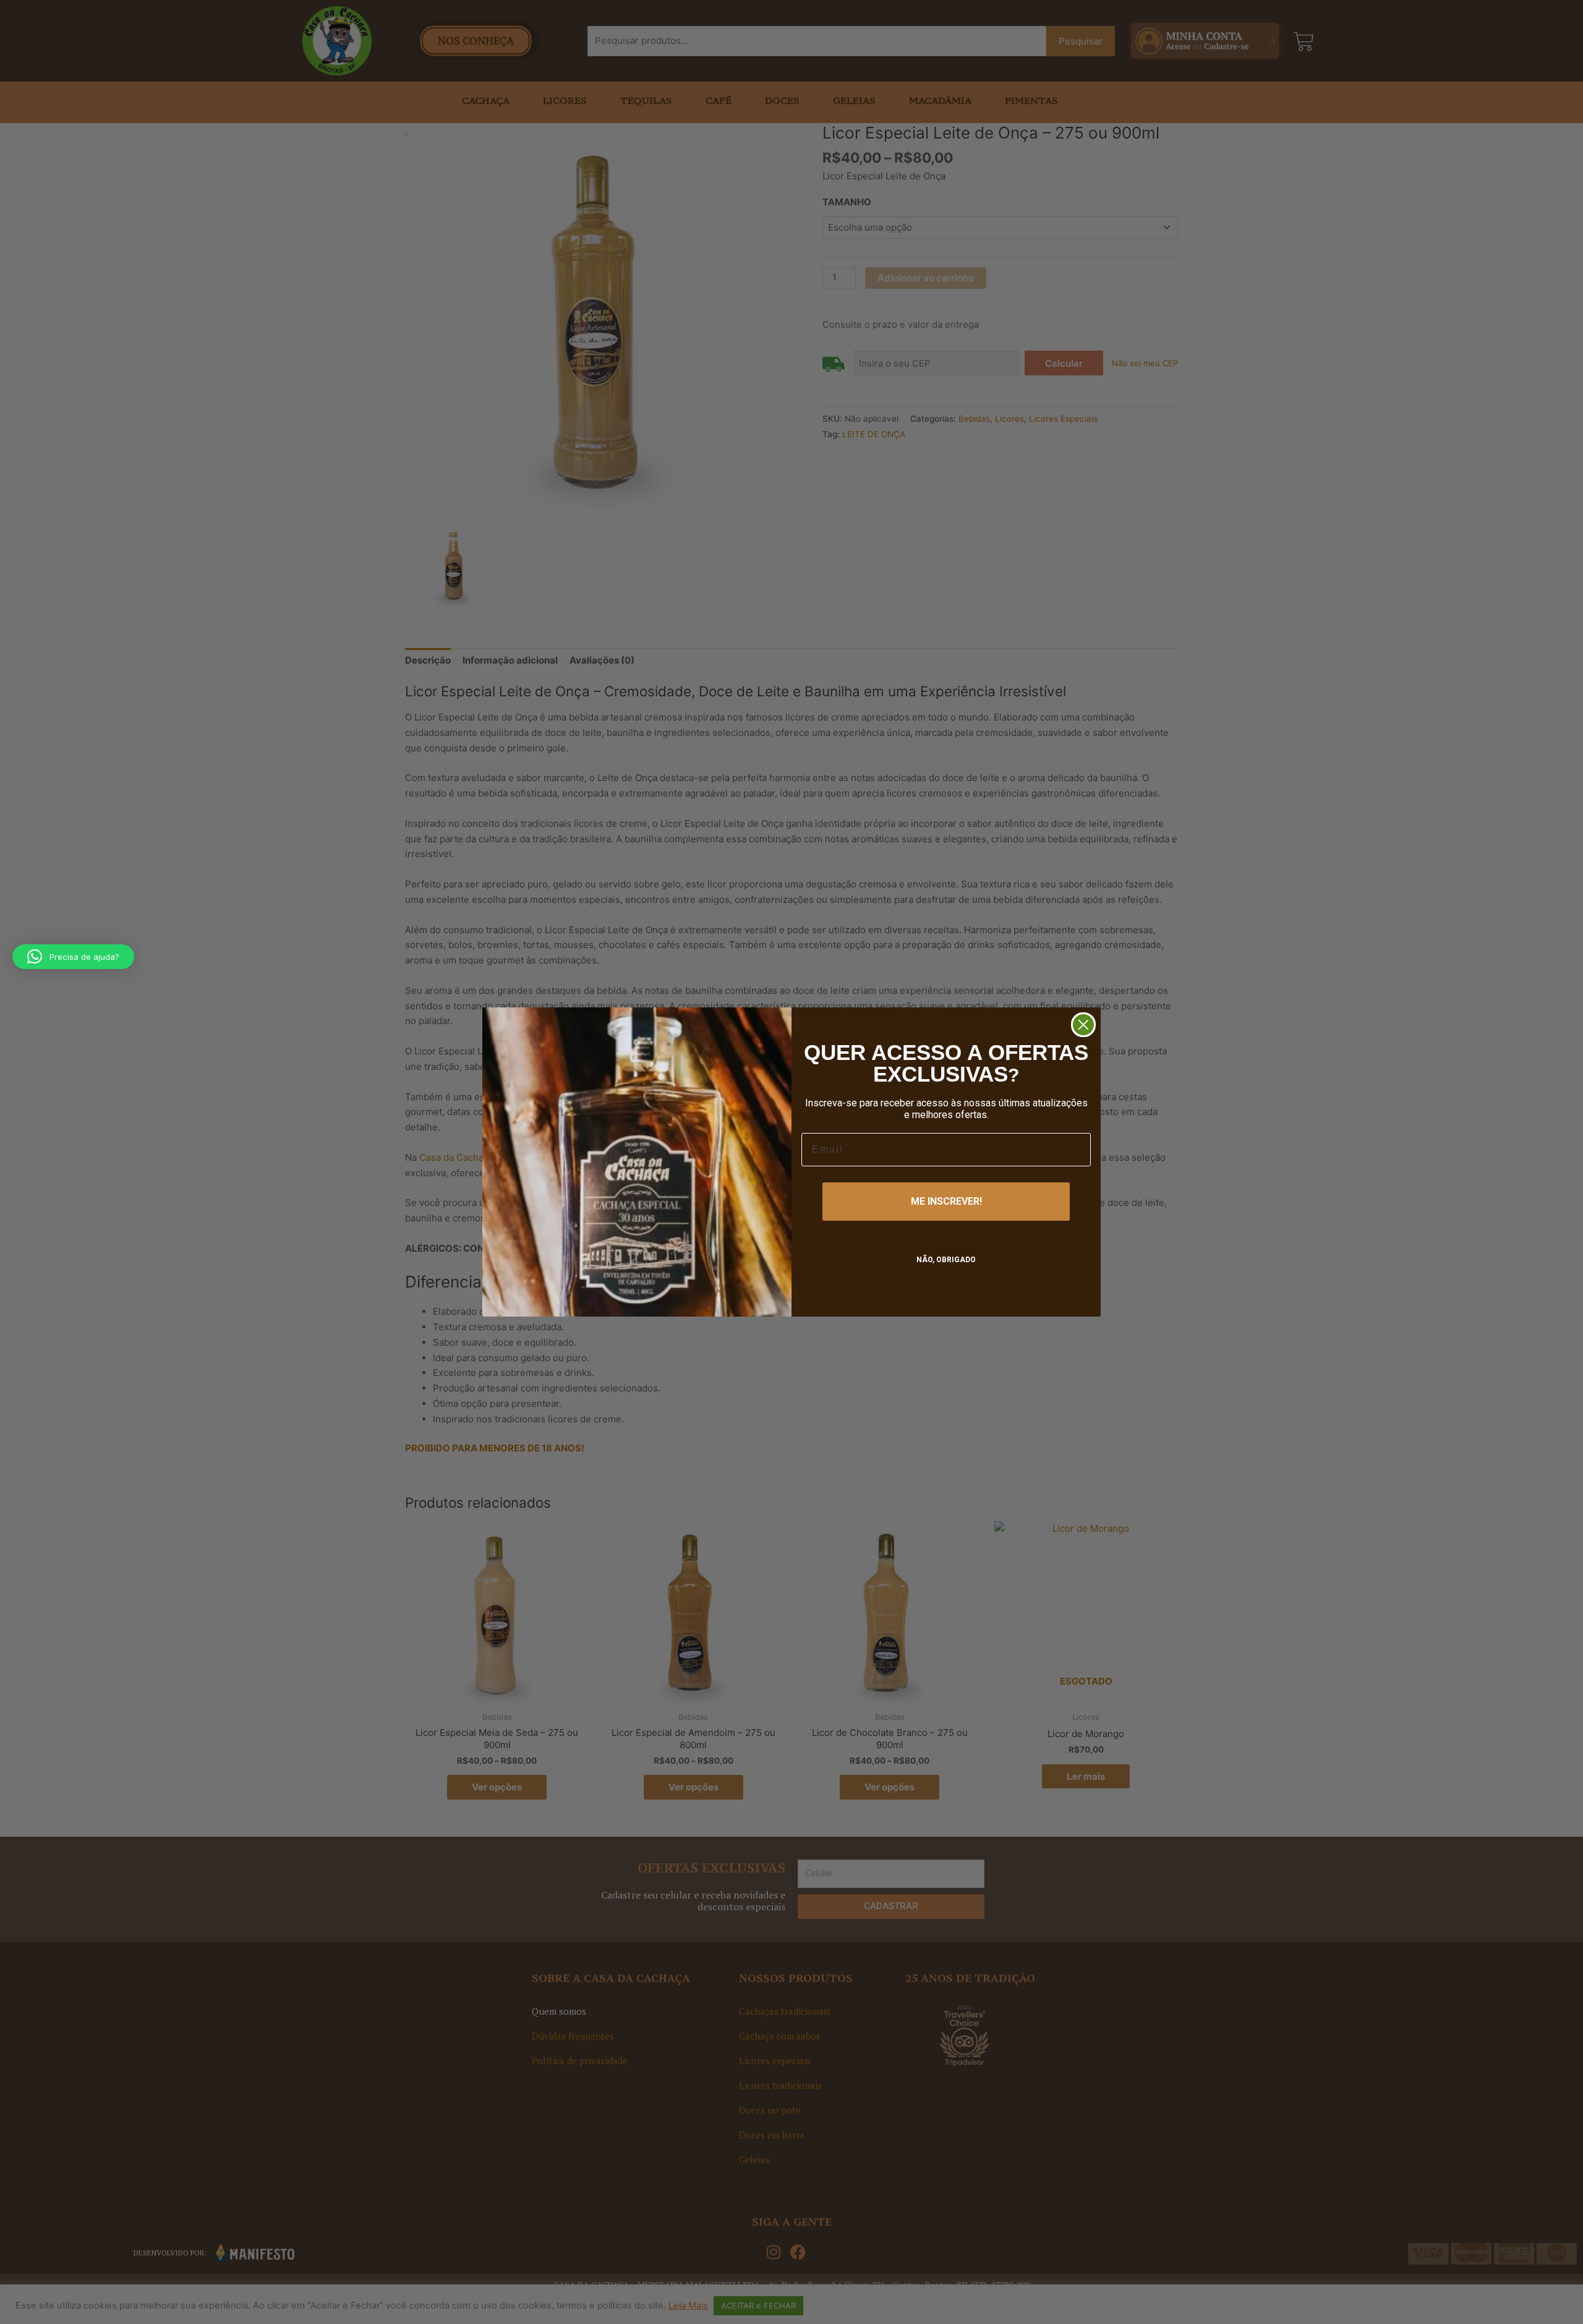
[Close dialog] (1083, 1025)
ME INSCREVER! (946, 1201)
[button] (73, 957)
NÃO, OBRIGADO (946, 1260)
